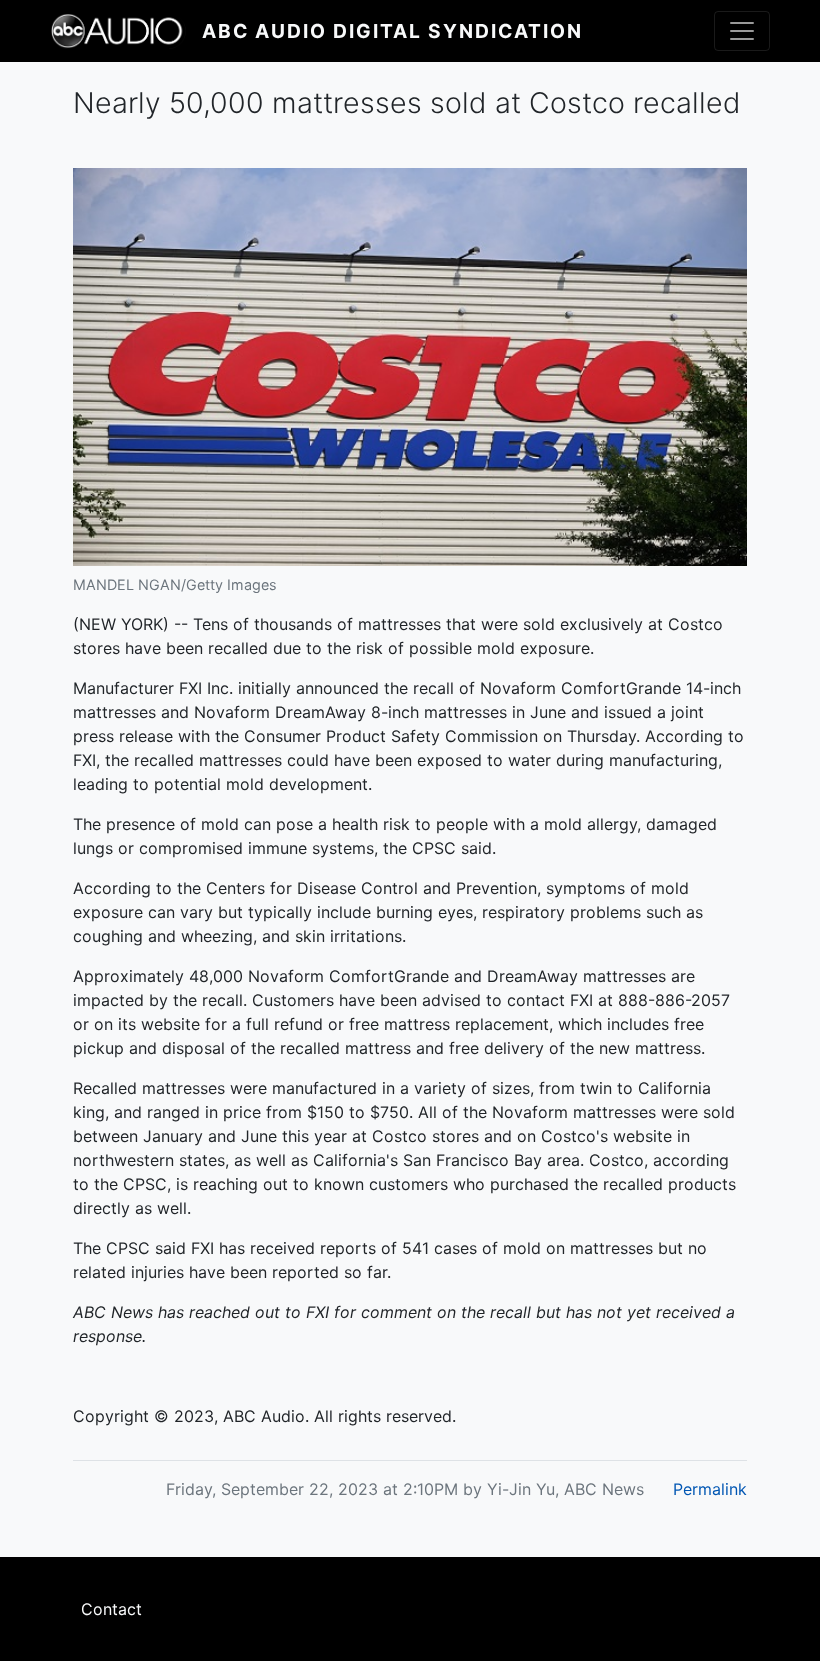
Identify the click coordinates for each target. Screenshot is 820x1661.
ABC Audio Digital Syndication (392, 31)
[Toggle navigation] (742, 31)
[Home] (126, 31)
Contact (111, 1609)
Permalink (710, 1489)
